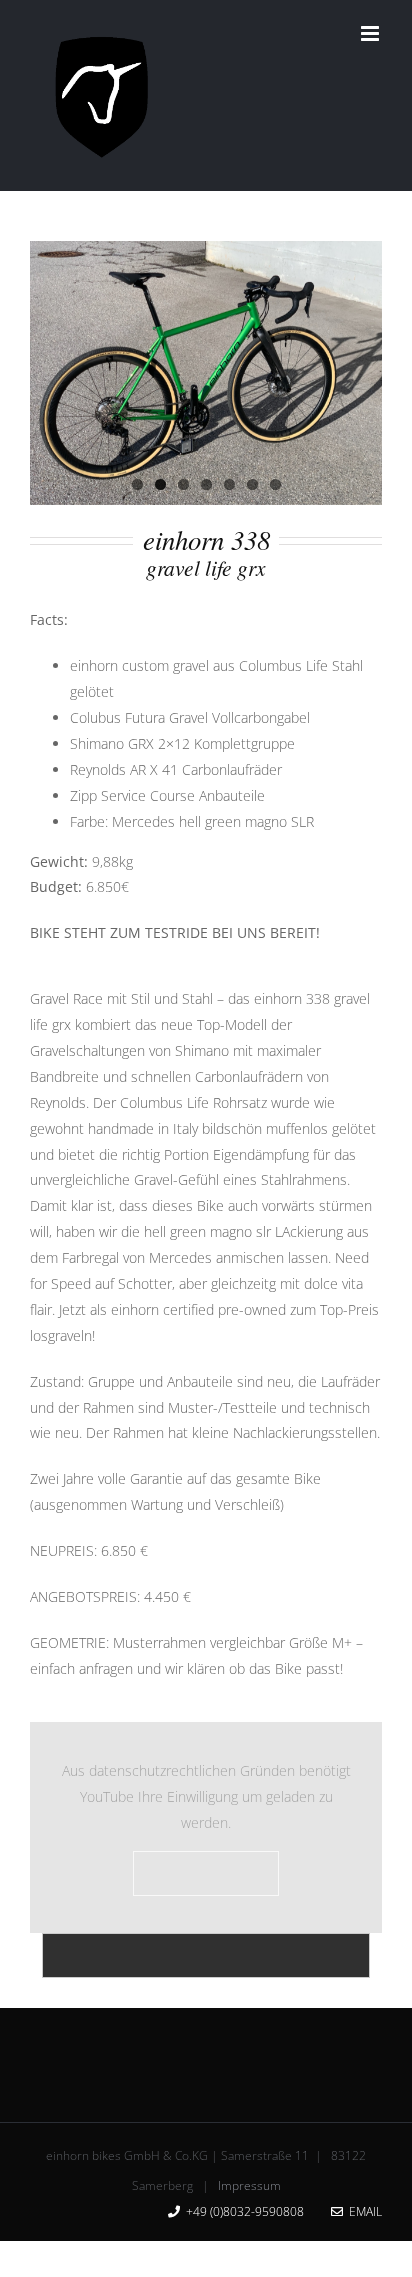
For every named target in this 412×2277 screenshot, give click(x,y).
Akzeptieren (206, 1873)
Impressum (249, 2185)
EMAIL (362, 2211)
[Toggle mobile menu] (371, 33)
